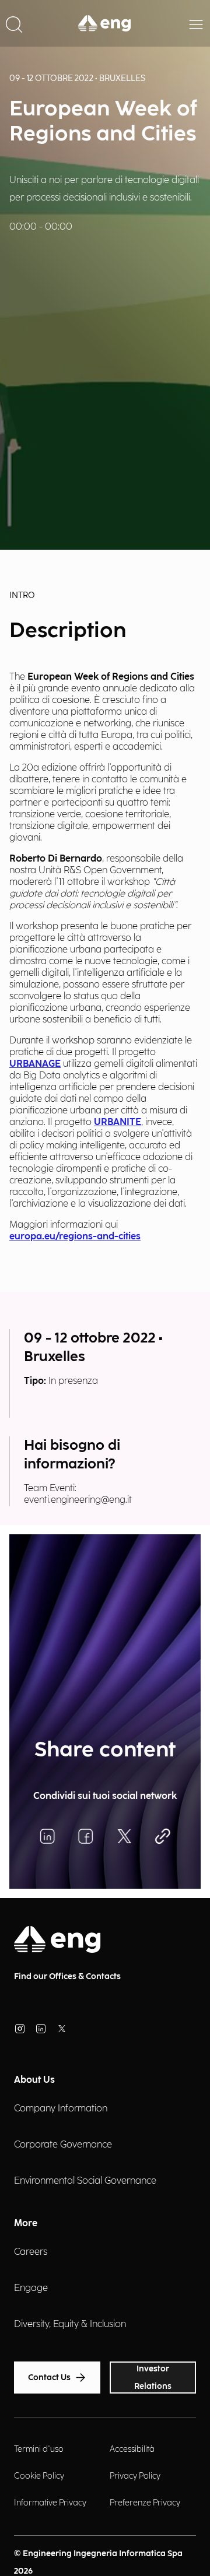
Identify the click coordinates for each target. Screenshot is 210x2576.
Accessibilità (132, 2449)
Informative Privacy (50, 2503)
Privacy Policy (135, 2476)
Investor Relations (153, 2378)
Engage (31, 2288)
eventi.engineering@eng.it (78, 1500)
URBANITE (118, 1122)
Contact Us (49, 2378)
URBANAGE (35, 1064)
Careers (31, 2252)
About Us (34, 2080)
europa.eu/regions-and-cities (75, 1237)
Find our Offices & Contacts (67, 1976)
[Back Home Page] (105, 23)
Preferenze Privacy (145, 2503)
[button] (14, 23)
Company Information (61, 2109)
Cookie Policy (39, 2476)
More (26, 2224)
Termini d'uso (39, 2449)
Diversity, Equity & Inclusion (70, 2324)
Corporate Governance (63, 2145)
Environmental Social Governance (85, 2181)
